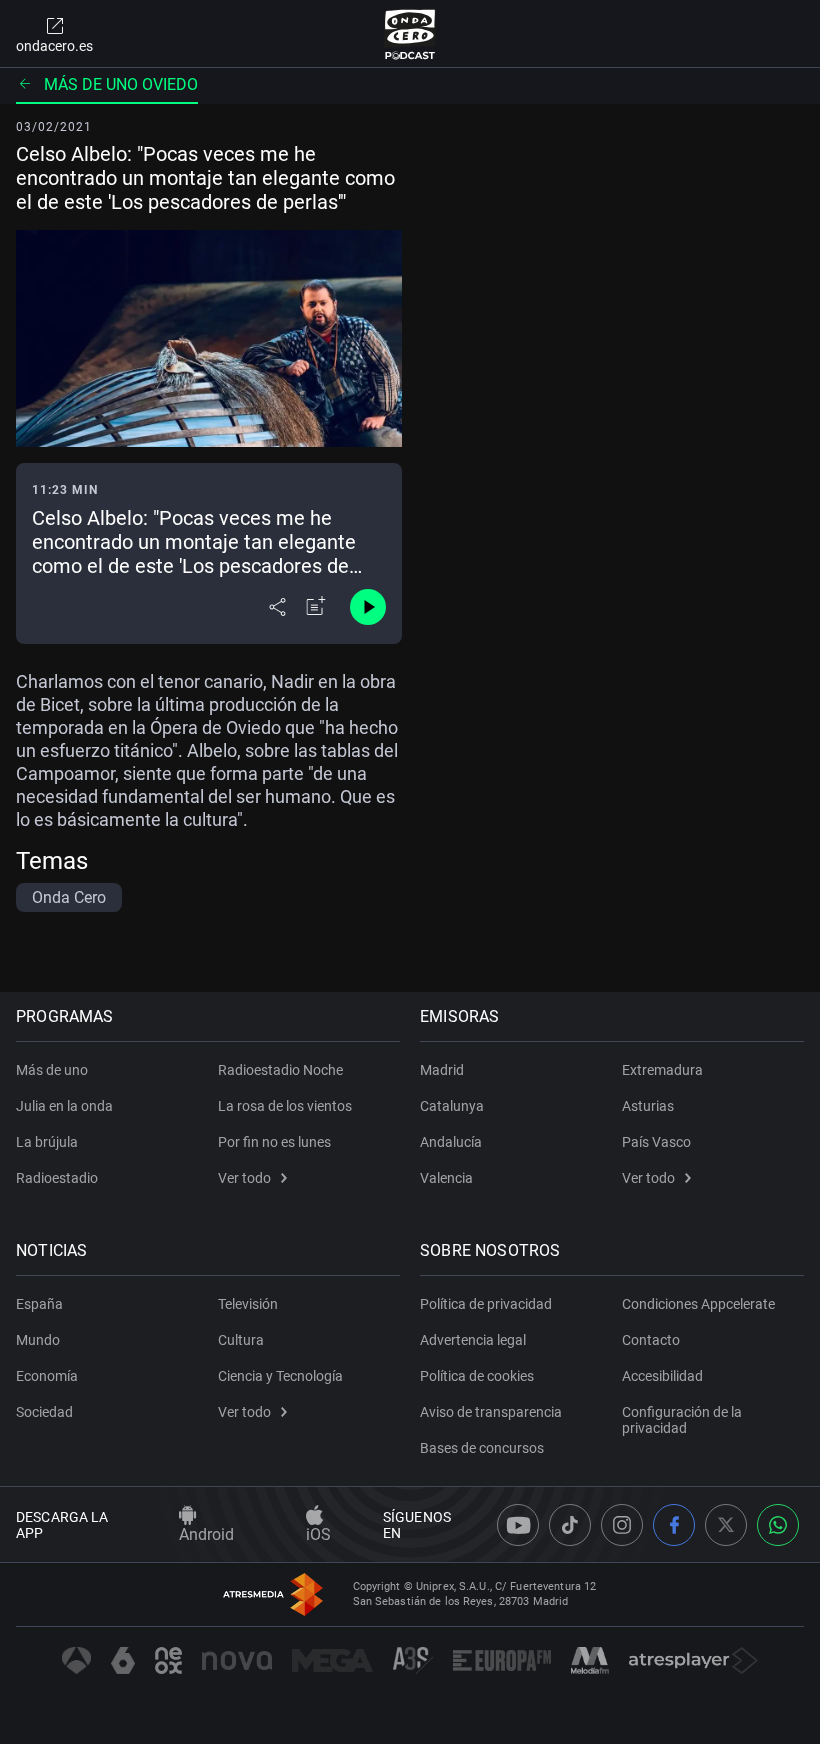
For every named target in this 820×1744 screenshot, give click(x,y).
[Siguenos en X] (726, 1525)
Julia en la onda (64, 1106)
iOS (318, 1534)
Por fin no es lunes (274, 1142)
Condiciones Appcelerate (698, 1304)
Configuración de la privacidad (682, 1420)
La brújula (47, 1142)
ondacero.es (54, 46)
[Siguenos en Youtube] (518, 1525)
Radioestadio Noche (280, 1070)
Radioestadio (57, 1178)
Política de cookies (477, 1376)
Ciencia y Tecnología (280, 1376)
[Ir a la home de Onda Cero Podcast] (410, 34)
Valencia (446, 1178)
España (39, 1304)
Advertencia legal (473, 1340)
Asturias (648, 1106)
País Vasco (656, 1142)
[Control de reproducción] (368, 607)
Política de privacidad (486, 1304)
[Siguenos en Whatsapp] (778, 1525)
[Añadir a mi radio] (316, 607)
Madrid (442, 1070)
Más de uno (52, 1070)
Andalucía (451, 1142)
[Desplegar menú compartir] (277, 607)
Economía (47, 1376)
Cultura (241, 1340)
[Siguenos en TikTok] (570, 1525)
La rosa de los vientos (285, 1106)
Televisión (248, 1304)
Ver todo (244, 1178)
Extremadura (662, 1070)
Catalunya (452, 1106)
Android (206, 1534)
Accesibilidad (662, 1376)
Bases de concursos (482, 1448)
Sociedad (44, 1412)
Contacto (651, 1340)
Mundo (38, 1340)
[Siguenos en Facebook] (674, 1525)
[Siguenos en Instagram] (622, 1525)
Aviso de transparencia (491, 1412)
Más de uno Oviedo (121, 84)
